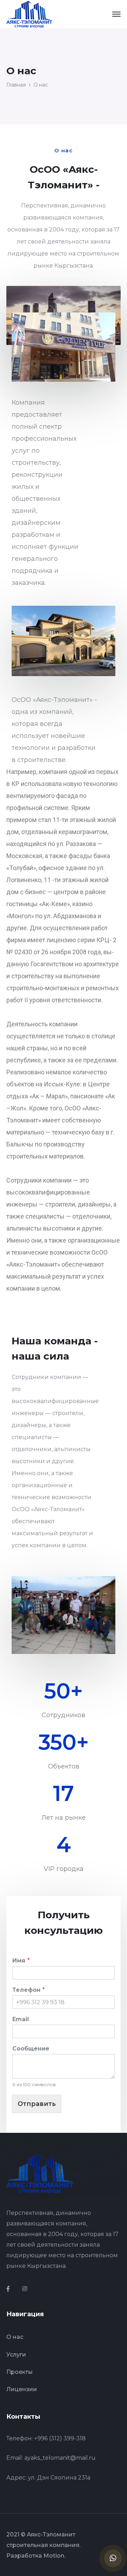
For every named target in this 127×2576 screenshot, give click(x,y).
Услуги (16, 2355)
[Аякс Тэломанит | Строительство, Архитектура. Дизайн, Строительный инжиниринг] (29, 14)
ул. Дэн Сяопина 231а (59, 2478)
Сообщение (31, 2049)
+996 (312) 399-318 (60, 2438)
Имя (21, 1961)
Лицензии (22, 2389)
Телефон (29, 1990)
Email (21, 2019)
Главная (16, 85)
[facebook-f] (8, 2289)
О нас (15, 2337)
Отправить (37, 2104)
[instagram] (25, 2289)
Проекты (20, 2372)
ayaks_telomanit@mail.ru (60, 2458)
